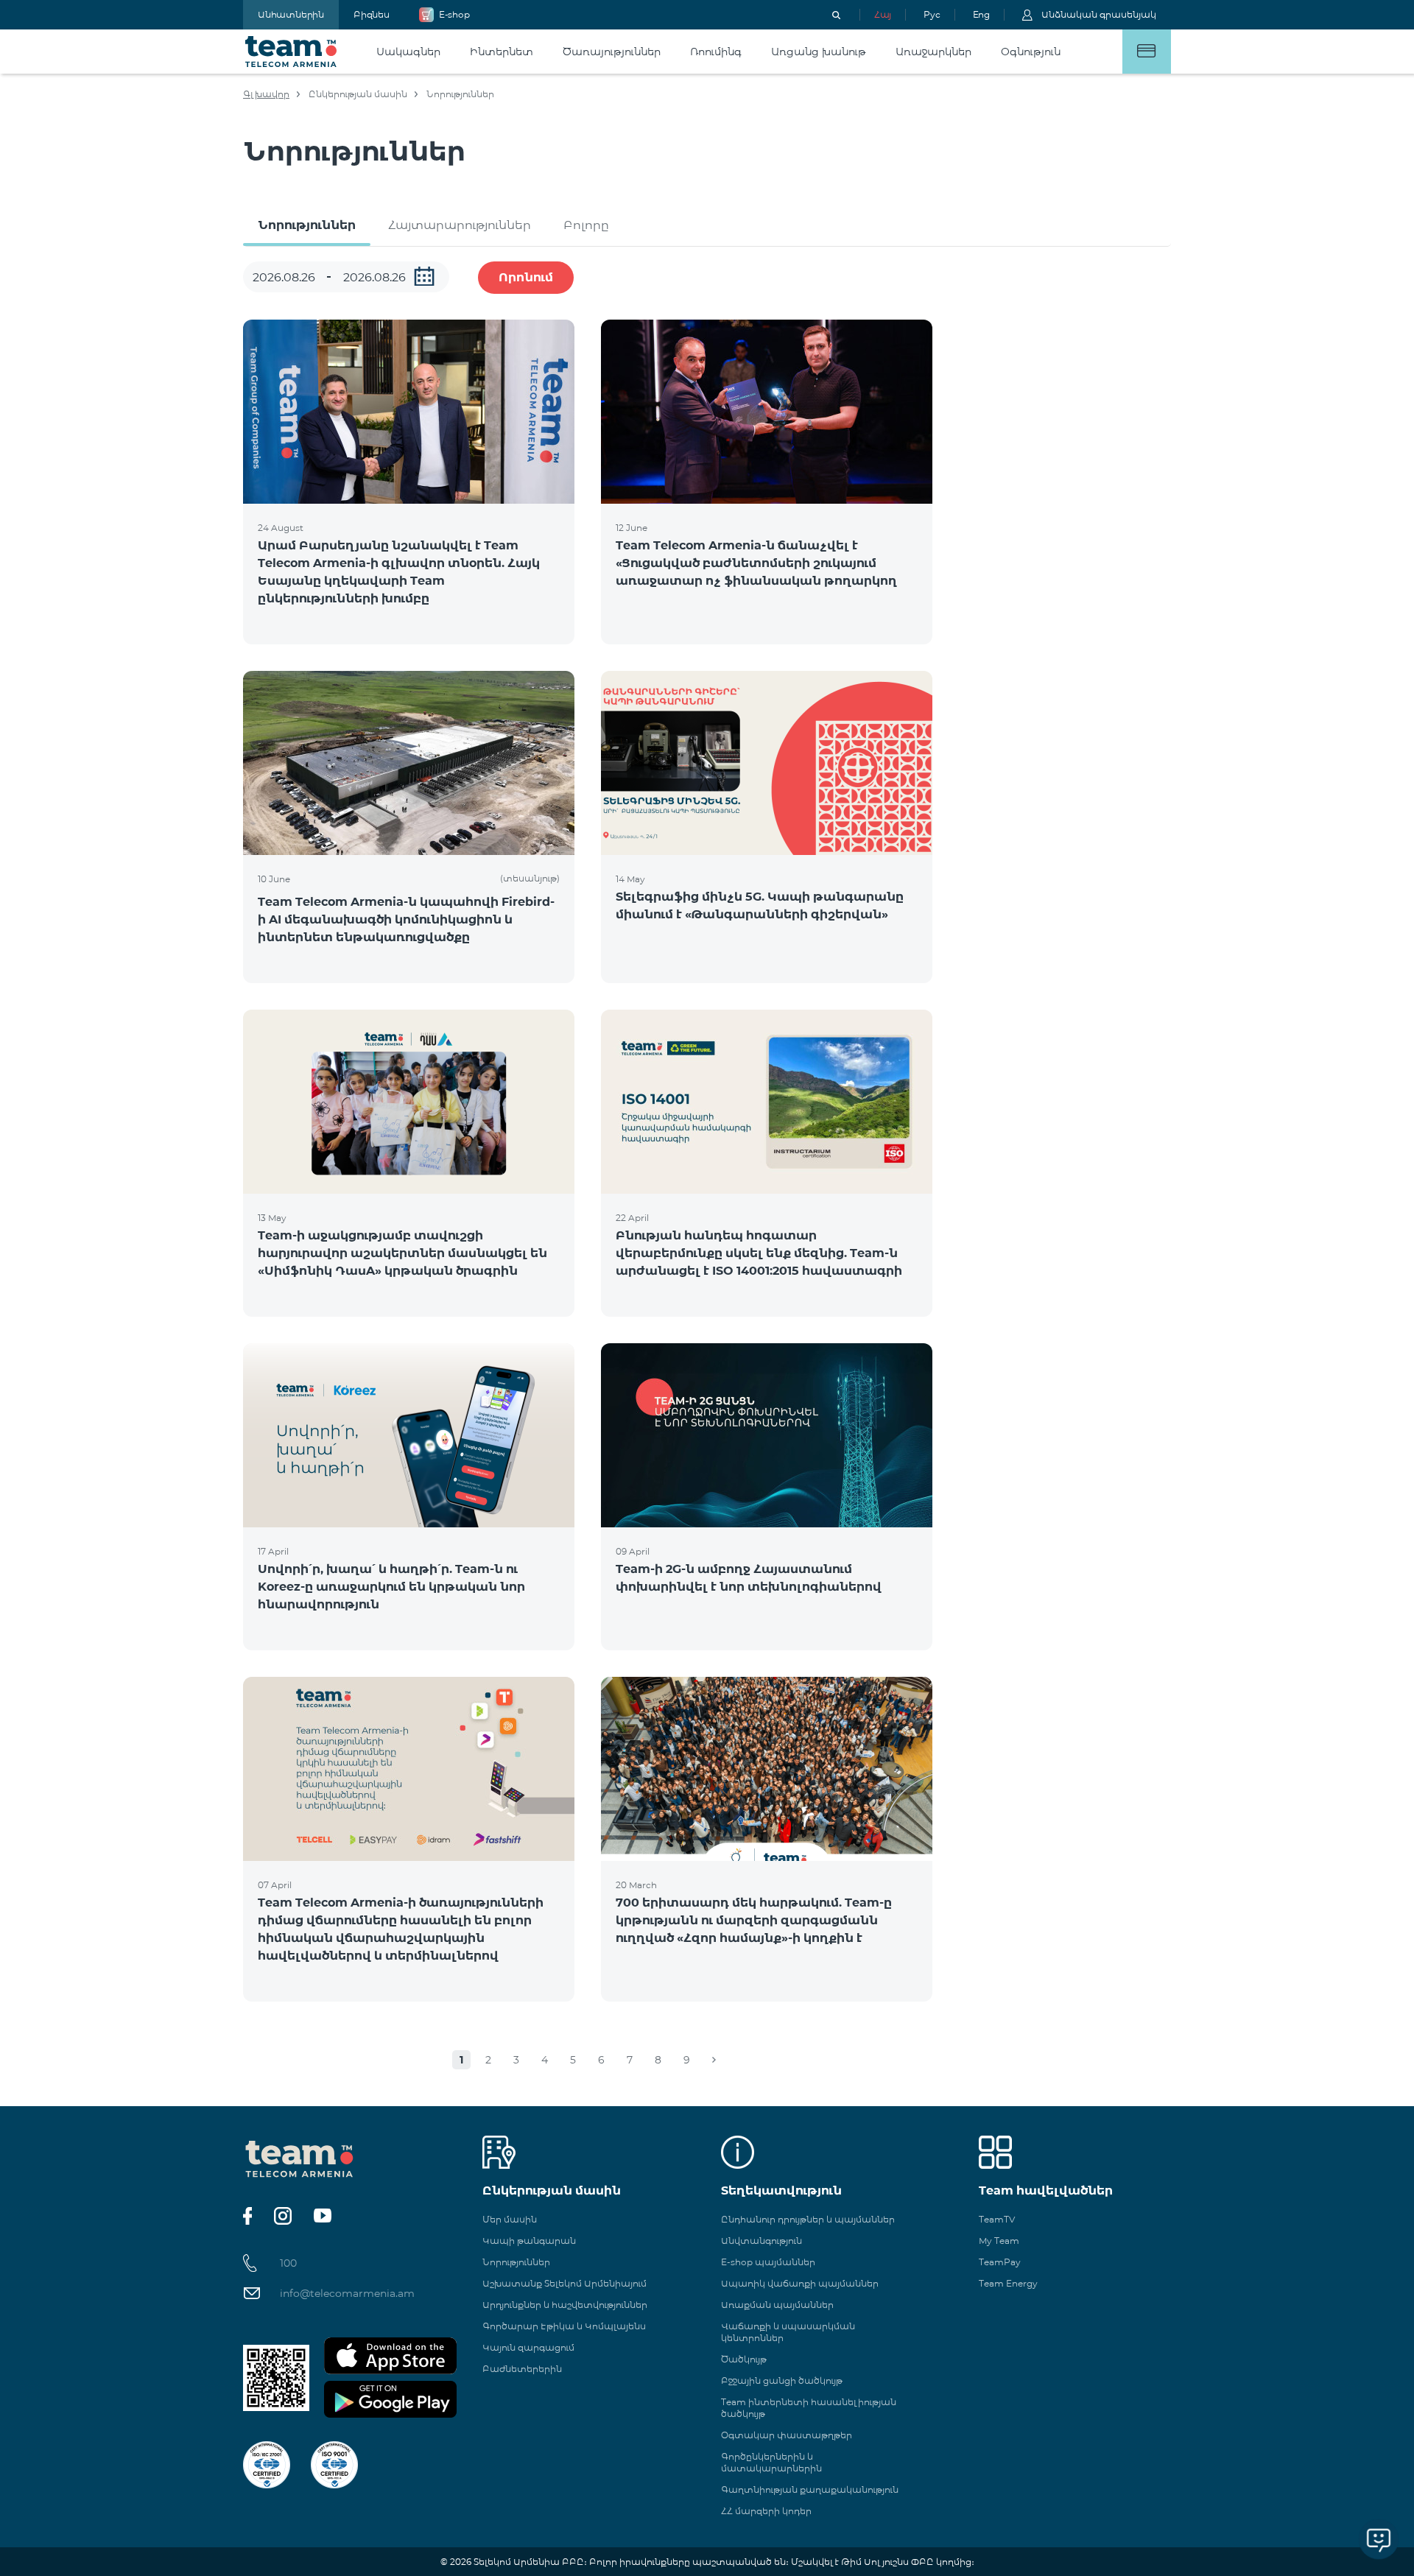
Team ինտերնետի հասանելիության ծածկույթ (809, 2408)
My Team (999, 2241)
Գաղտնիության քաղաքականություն (810, 2489)
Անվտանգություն (761, 2241)
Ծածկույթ (744, 2359)
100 (288, 2263)
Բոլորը (586, 225)
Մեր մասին (510, 2219)
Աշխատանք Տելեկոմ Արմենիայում (564, 2283)
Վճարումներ (1147, 52)
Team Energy (1008, 2283)
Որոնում (526, 277)
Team (291, 52)
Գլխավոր (266, 94)
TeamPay (1000, 2262)
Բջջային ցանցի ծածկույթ (782, 2380)
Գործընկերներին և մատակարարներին (771, 2462)
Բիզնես (372, 14)
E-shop (454, 14)
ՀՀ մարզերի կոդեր (766, 2511)
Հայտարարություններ (460, 225)
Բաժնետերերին (522, 2369)
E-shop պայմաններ (768, 2262)
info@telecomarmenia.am (347, 2293)
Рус (932, 14)
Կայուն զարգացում (528, 2347)
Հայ (883, 14)
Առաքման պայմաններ (777, 2305)
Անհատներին (291, 14)
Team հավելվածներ (1046, 2190)
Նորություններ (307, 225)
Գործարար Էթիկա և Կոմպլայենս (564, 2326)
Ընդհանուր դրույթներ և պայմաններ (808, 2219)
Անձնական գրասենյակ (1099, 14)
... (424, 276)
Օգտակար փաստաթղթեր (787, 2435)
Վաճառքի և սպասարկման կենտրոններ (788, 2332)
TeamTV (997, 2219)
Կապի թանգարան (529, 2241)
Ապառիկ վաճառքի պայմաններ (800, 2283)
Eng (981, 14)
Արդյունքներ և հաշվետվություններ (565, 2305)
